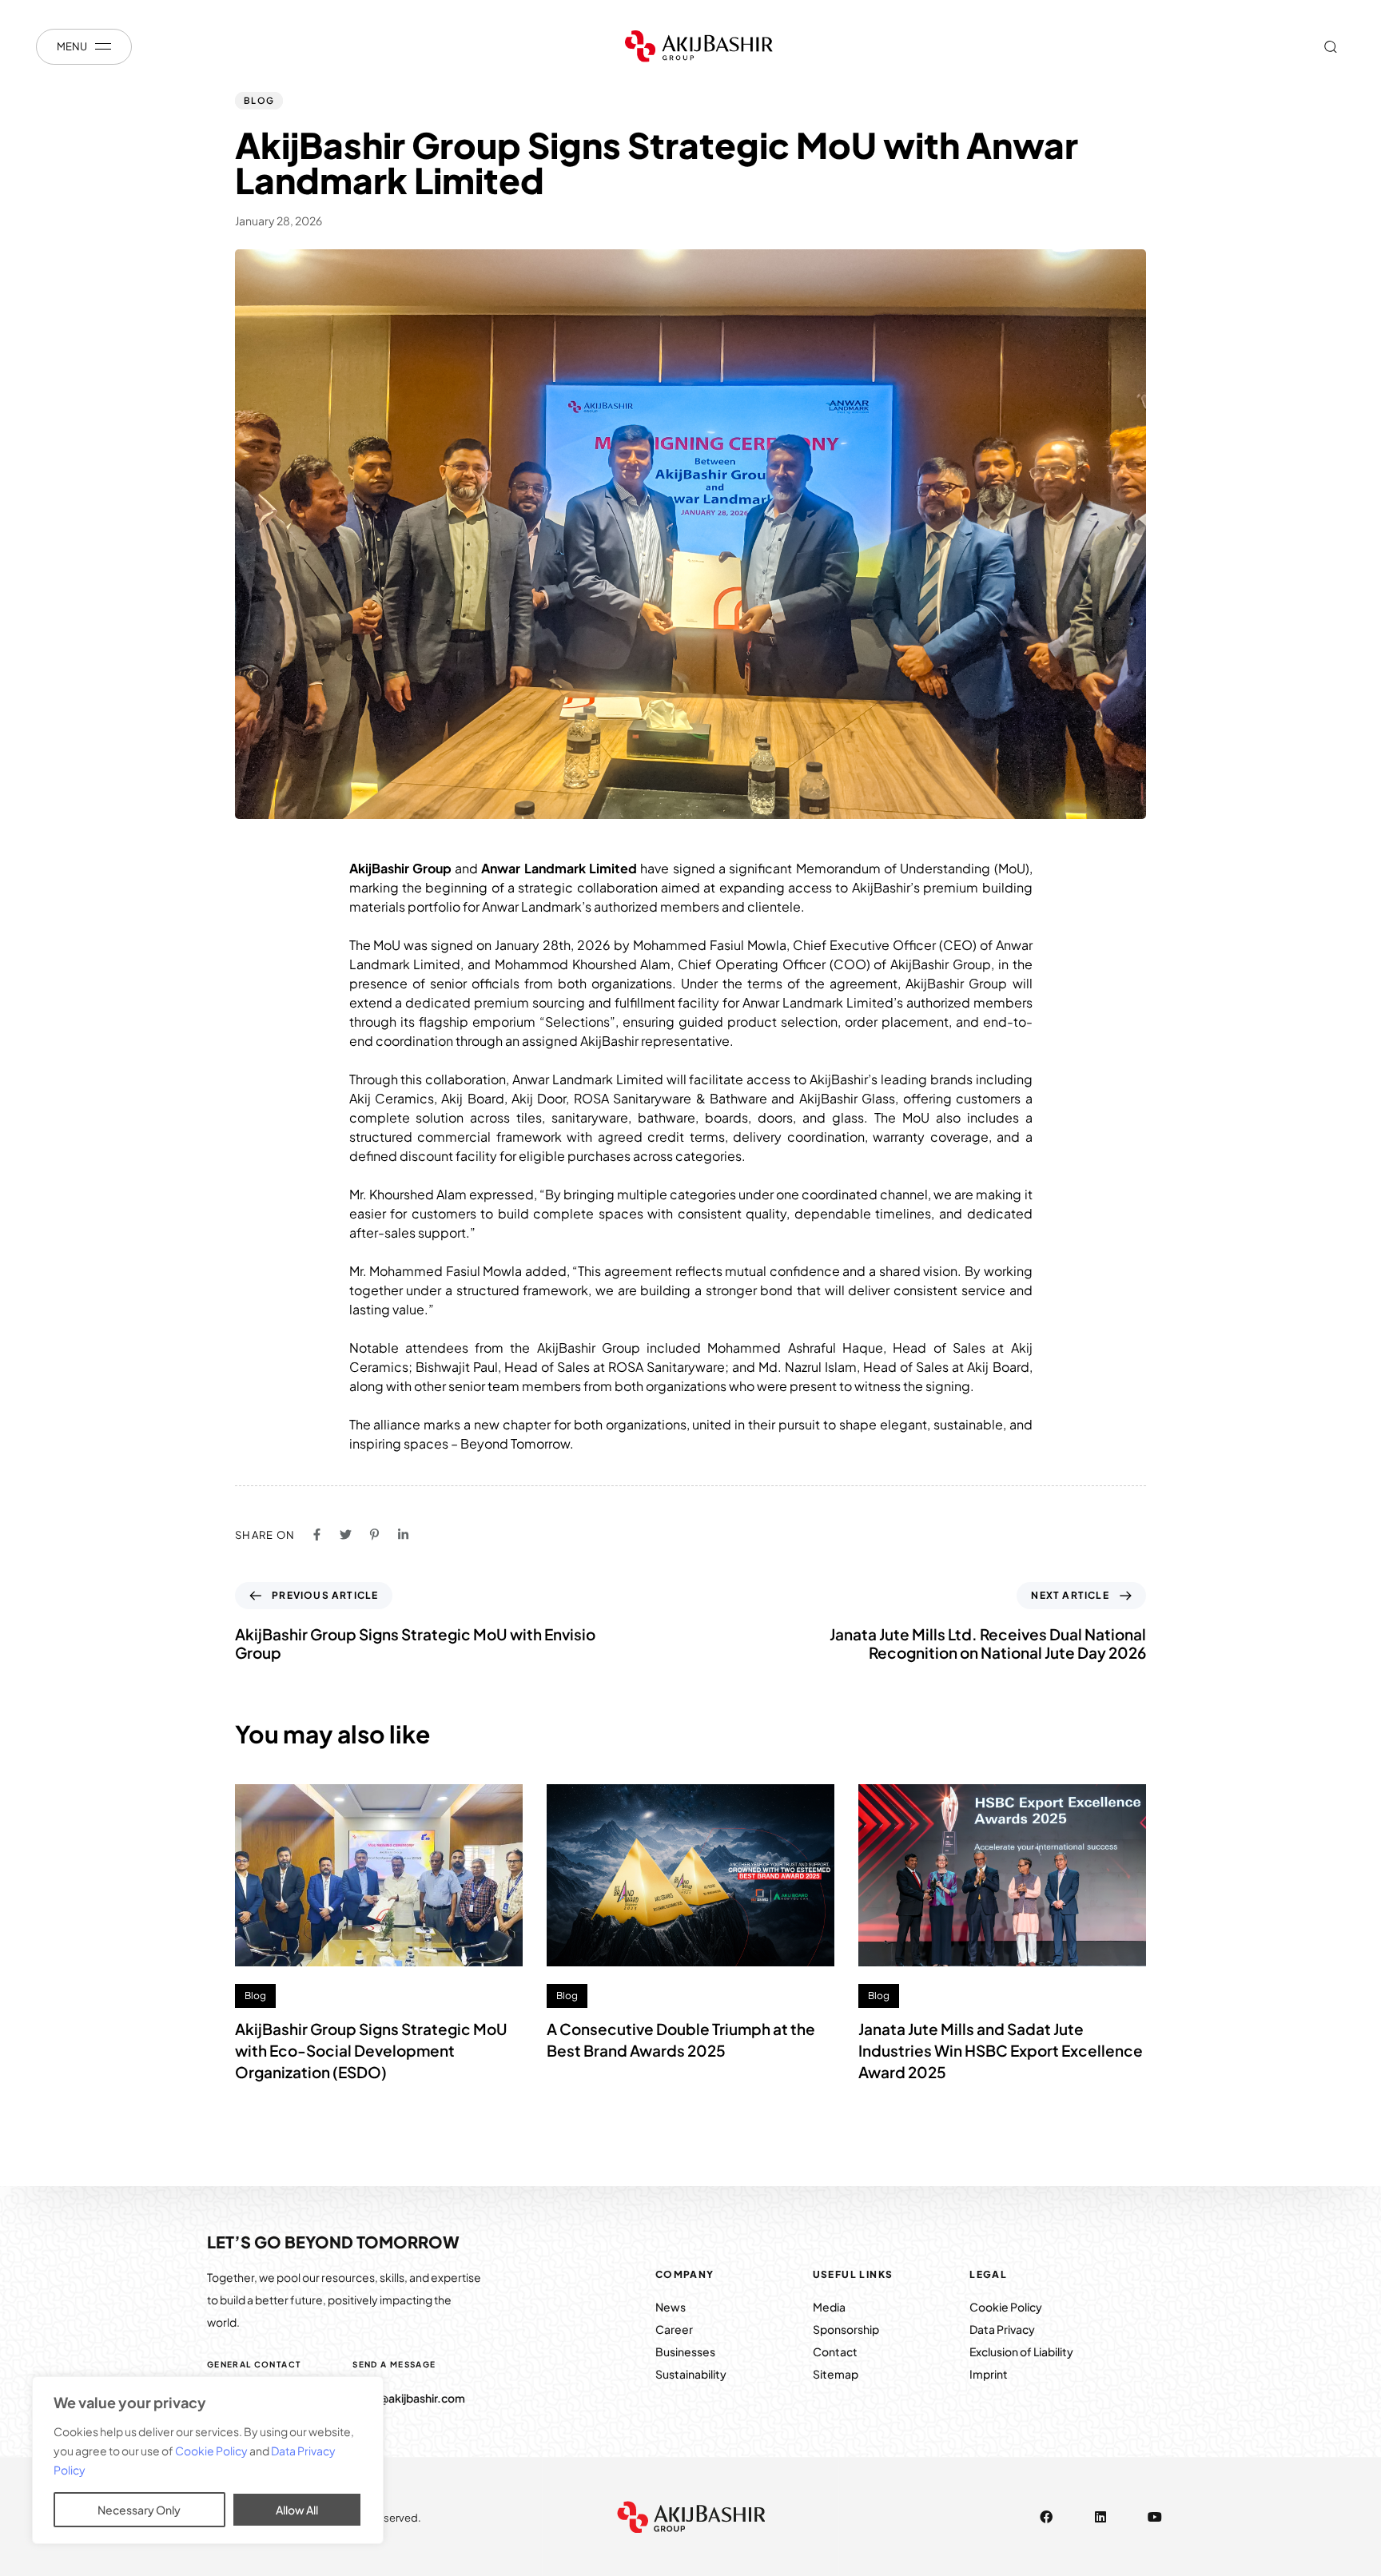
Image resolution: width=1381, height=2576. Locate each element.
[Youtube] (1155, 2517)
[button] (1330, 46)
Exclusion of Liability (1021, 2351)
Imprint (989, 2374)
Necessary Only (139, 2510)
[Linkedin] (1100, 2517)
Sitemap (836, 2374)
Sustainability (691, 2374)
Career (674, 2329)
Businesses (685, 2351)
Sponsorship (846, 2329)
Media (829, 2307)
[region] (208, 2460)
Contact (835, 2351)
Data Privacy (1002, 2329)
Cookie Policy (212, 2451)
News (671, 2307)
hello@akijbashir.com (409, 2398)
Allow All (297, 2510)
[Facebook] (1046, 2517)
